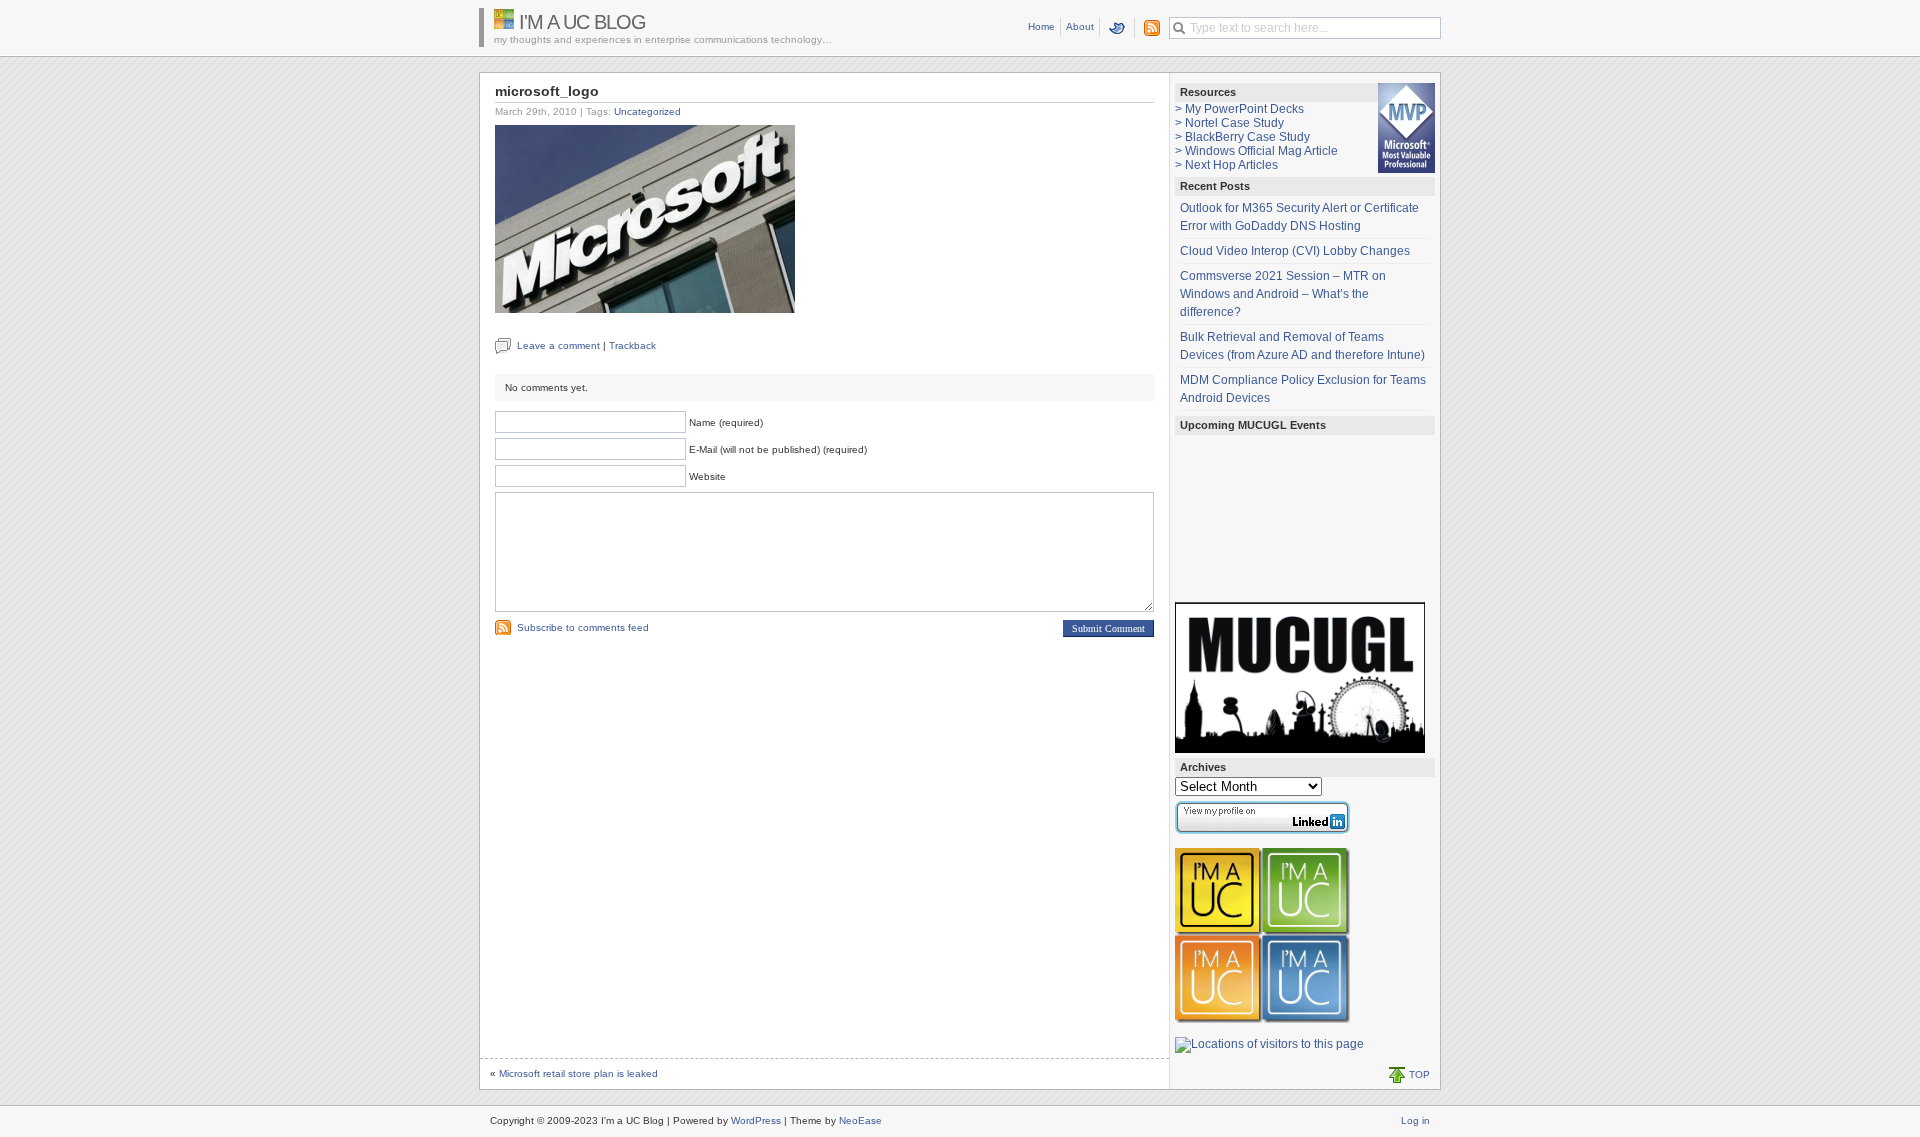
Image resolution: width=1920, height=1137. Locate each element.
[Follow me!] (1117, 28)
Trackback (632, 345)
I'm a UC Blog (582, 22)
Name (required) (726, 422)
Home (1041, 26)
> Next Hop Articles (1226, 165)
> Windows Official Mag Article (1256, 151)
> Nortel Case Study (1229, 123)
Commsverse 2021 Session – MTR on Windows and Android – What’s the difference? (1283, 294)
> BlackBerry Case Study (1242, 137)
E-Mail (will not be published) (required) (778, 449)
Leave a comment (558, 345)
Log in (1415, 1120)
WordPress (756, 1120)
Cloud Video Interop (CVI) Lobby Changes (1295, 251)
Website (707, 476)
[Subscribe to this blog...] (1148, 28)
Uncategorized (647, 111)
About (1080, 26)
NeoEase (860, 1120)
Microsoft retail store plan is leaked (578, 1073)
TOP (1419, 1074)
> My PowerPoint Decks (1239, 109)
